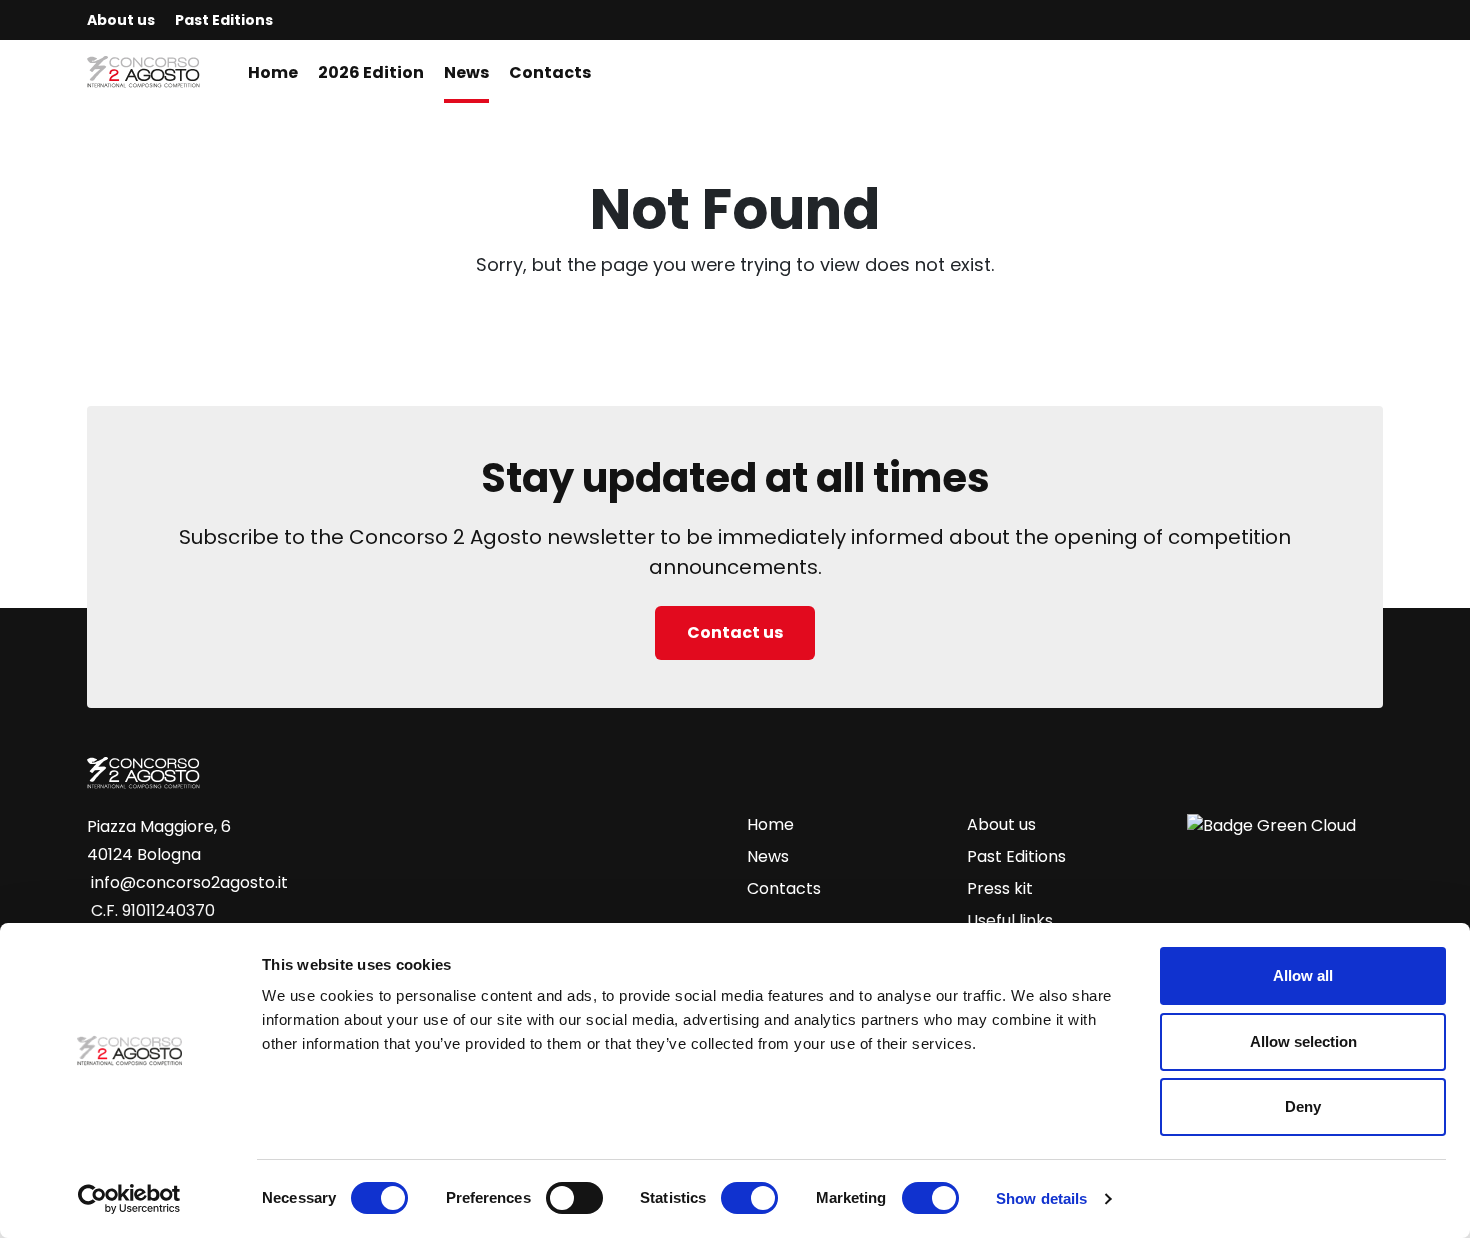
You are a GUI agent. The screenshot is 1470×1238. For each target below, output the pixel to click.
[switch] (574, 1198)
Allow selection (1303, 1041)
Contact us (735, 632)
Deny (1303, 1106)
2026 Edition (371, 72)
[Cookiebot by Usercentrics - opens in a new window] (129, 1199)
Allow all (1303, 975)
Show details (1041, 1198)
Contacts (550, 72)
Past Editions (224, 20)
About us (121, 20)
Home (273, 72)
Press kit (1000, 888)
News (466, 72)
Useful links (1010, 920)
